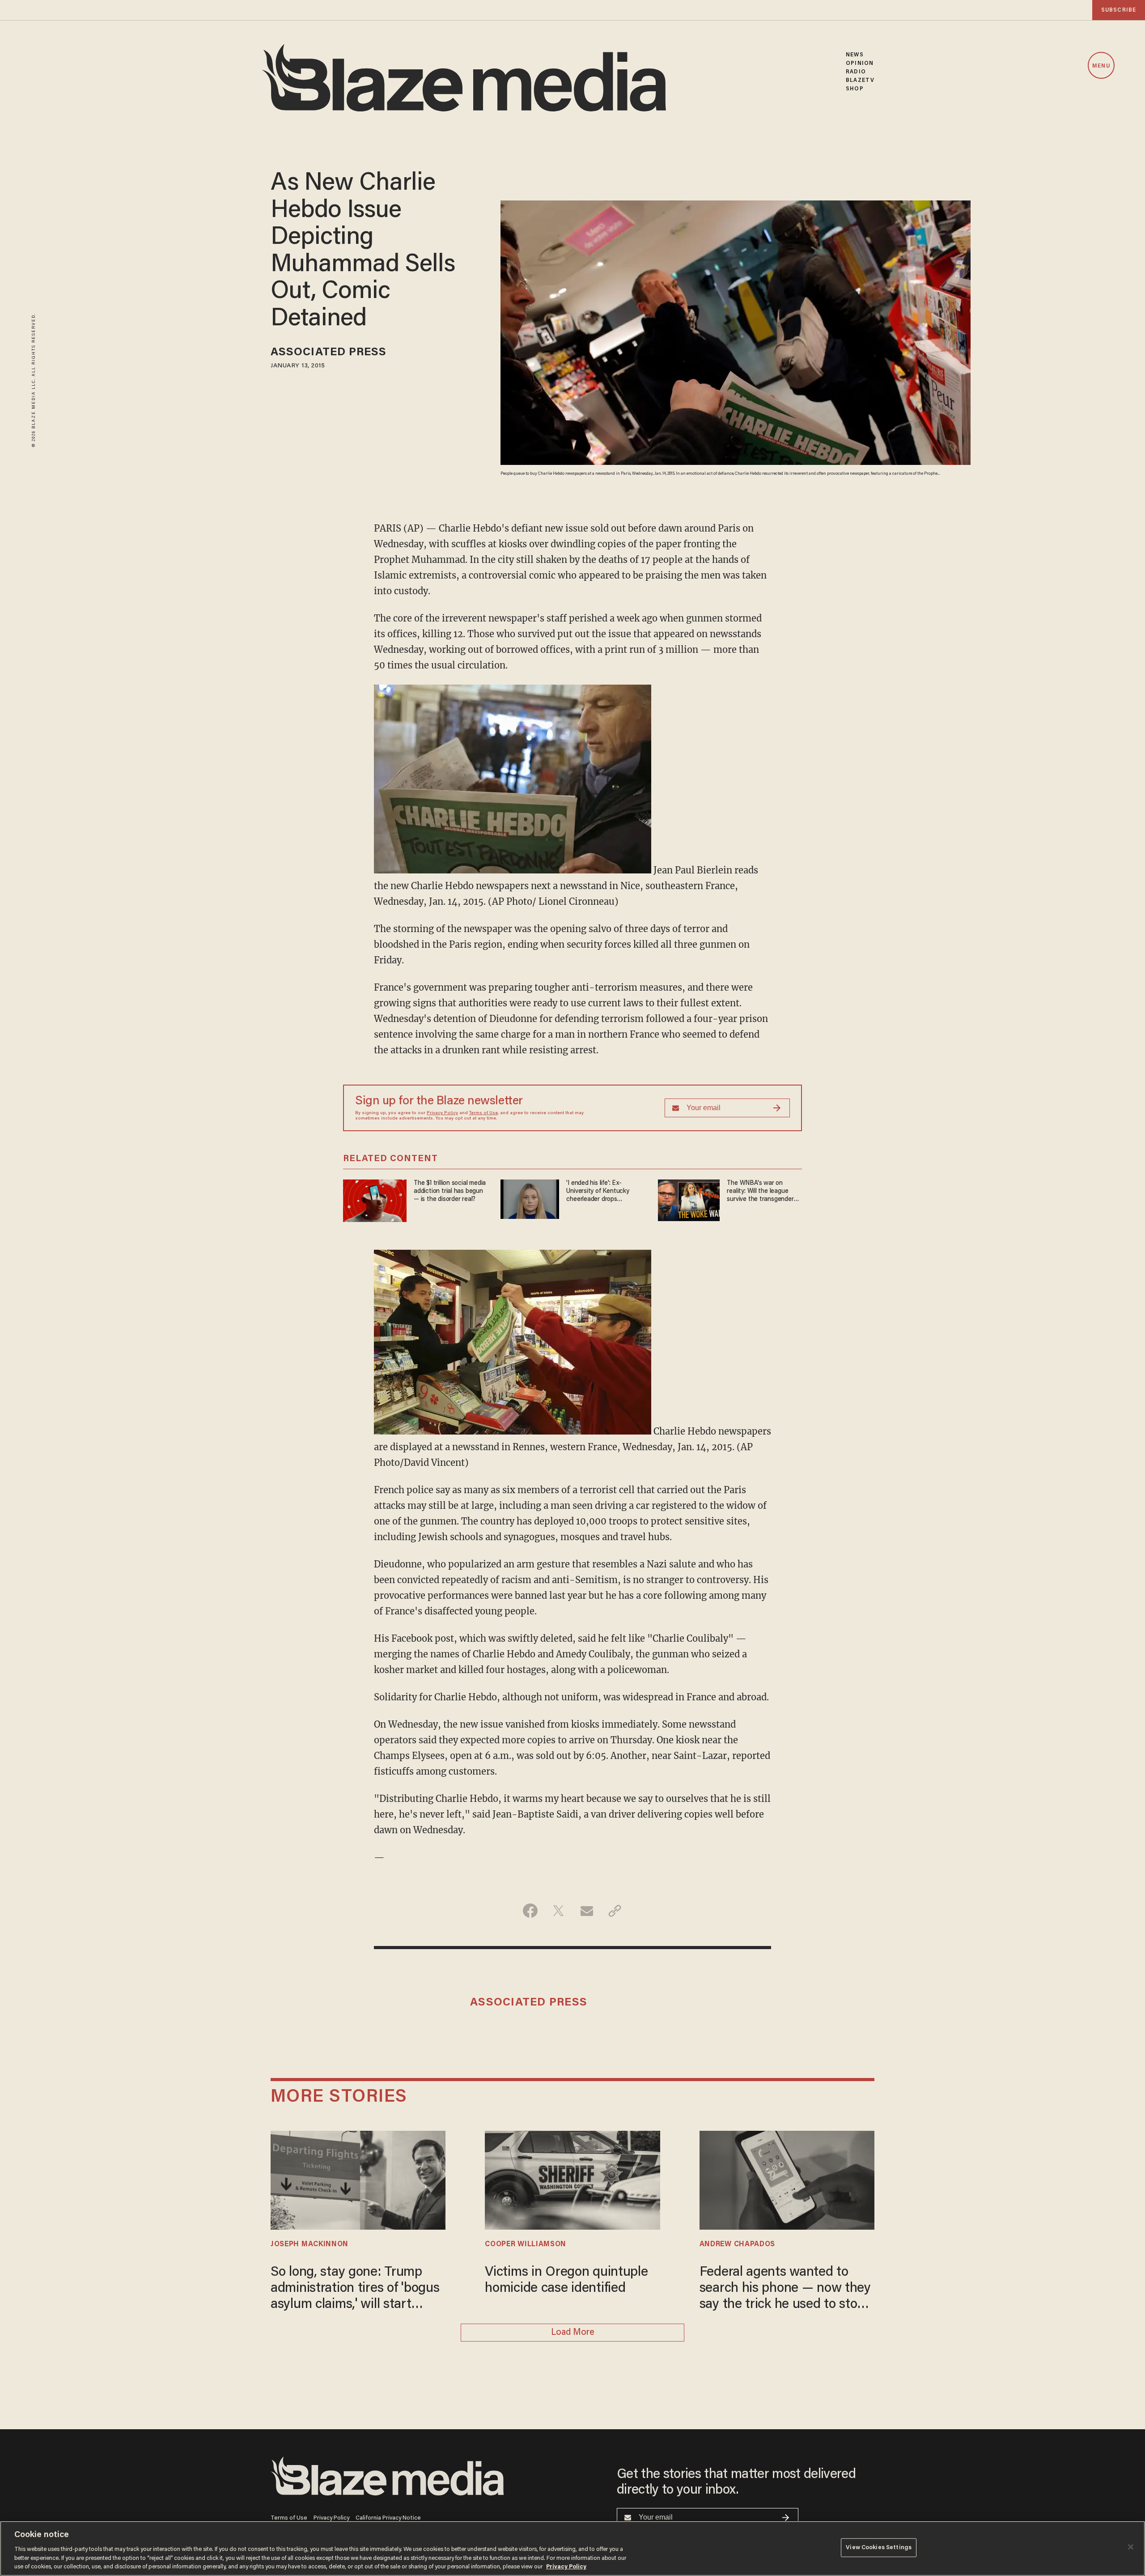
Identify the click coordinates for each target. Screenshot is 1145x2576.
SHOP (855, 89)
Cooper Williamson (526, 2244)
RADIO (856, 72)
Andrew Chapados (737, 2244)
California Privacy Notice (388, 2518)
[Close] (1131, 2547)
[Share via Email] (587, 1911)
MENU (1101, 66)
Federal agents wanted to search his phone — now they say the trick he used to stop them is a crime (785, 2289)
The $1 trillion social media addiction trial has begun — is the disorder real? (450, 1191)
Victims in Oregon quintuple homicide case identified (566, 2281)
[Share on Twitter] (558, 1911)
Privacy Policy (442, 1113)
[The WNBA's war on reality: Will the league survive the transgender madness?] (689, 1199)
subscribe (1119, 10)
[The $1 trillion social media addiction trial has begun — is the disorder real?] (375, 1200)
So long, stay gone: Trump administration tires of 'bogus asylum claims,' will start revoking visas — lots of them (356, 2289)
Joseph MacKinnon (310, 2244)
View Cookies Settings (879, 2548)
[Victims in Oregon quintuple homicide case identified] (572, 2179)
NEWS (855, 55)
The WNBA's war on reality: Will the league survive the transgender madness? (760, 1192)
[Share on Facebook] (530, 1911)
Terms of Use (483, 1113)
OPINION (860, 63)
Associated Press (329, 353)
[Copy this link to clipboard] (615, 1911)
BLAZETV (860, 80)
